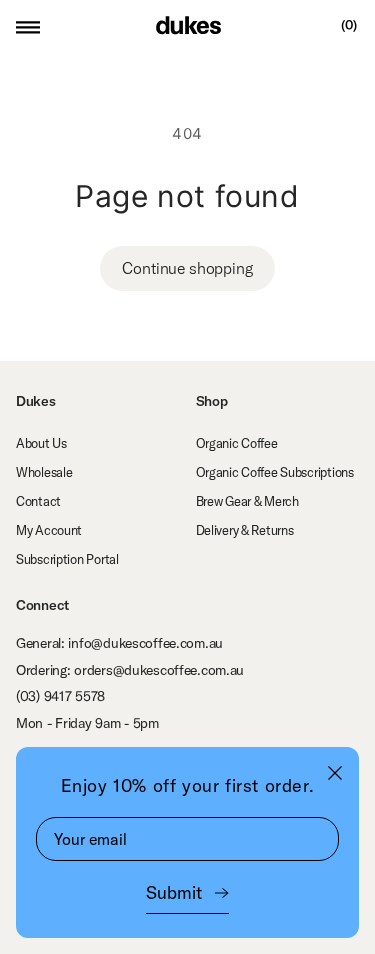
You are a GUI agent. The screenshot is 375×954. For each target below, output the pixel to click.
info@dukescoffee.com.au (145, 643)
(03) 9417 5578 (60, 696)
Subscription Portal (67, 559)
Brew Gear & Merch (247, 501)
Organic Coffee (237, 443)
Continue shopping (187, 268)
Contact (38, 501)
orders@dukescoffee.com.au (159, 670)
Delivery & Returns (245, 530)
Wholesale (44, 472)
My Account (49, 530)
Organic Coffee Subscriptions (275, 472)
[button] (28, 25)
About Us (41, 443)
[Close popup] (335, 772)
